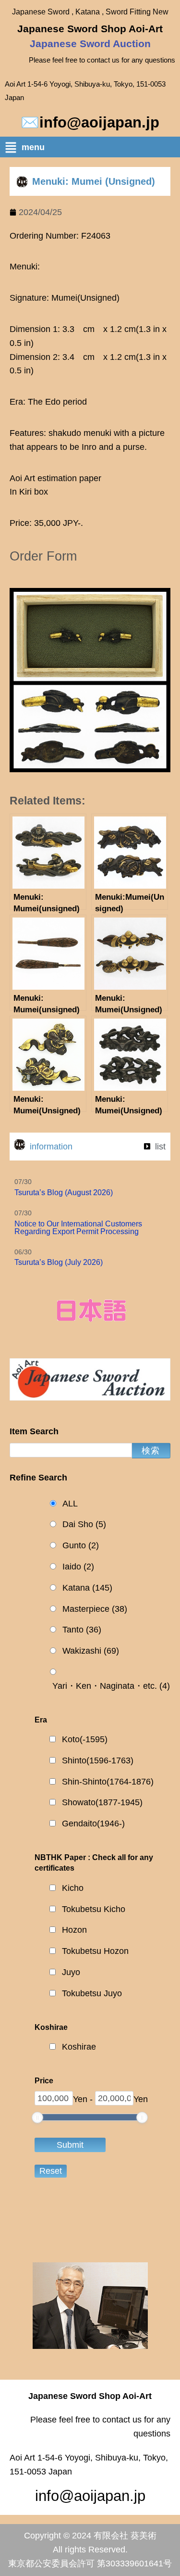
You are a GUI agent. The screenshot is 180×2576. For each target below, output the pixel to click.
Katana (87, 1588)
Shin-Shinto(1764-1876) (108, 1782)
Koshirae (79, 2047)
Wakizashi (91, 1651)
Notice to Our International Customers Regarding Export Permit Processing (78, 1228)
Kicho (73, 1888)
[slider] (37, 2117)
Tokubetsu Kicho (94, 1909)
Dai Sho (84, 1524)
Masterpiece (95, 1609)
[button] (92, 149)
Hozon (74, 1930)
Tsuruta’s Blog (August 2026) (64, 1192)
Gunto (81, 1545)
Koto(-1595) (85, 1739)
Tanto (82, 1630)
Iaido (78, 1567)
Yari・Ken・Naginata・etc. (111, 1686)
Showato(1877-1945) (102, 1802)
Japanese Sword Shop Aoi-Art (90, 29)
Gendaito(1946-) (93, 1824)
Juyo (71, 1972)
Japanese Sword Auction (90, 44)
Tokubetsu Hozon (95, 1951)
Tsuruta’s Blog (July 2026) (59, 1262)
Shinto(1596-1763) (98, 1760)
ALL (70, 1504)
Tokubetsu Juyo (92, 1993)
